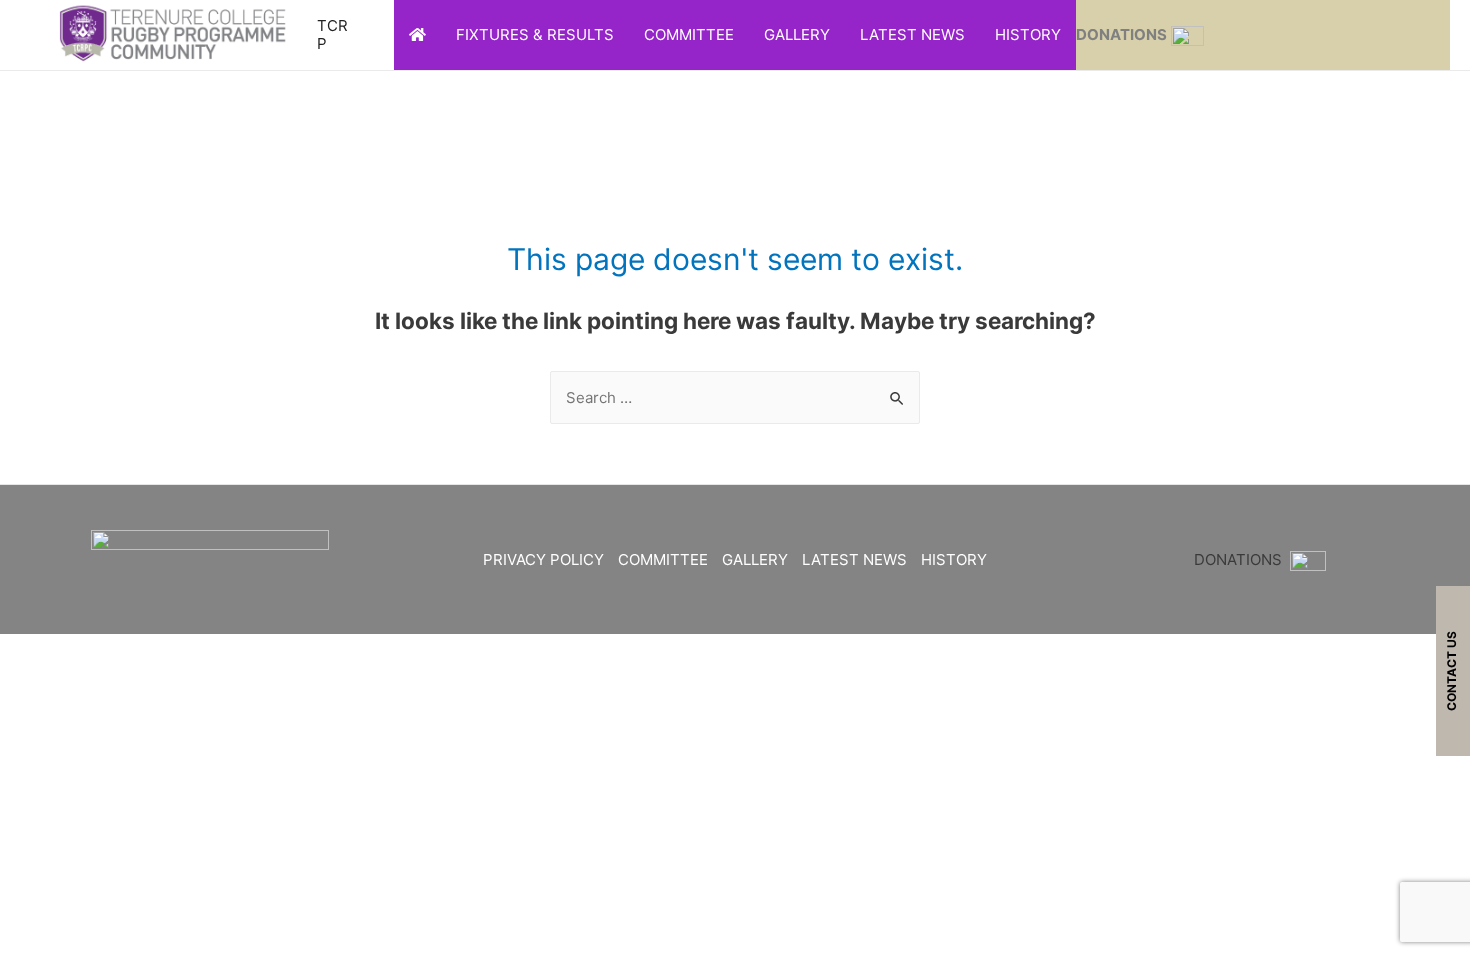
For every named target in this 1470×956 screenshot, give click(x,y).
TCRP (332, 34)
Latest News (912, 34)
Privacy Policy (543, 559)
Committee (689, 34)
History (1028, 34)
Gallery (797, 34)
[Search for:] (735, 397)
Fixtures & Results (535, 34)
